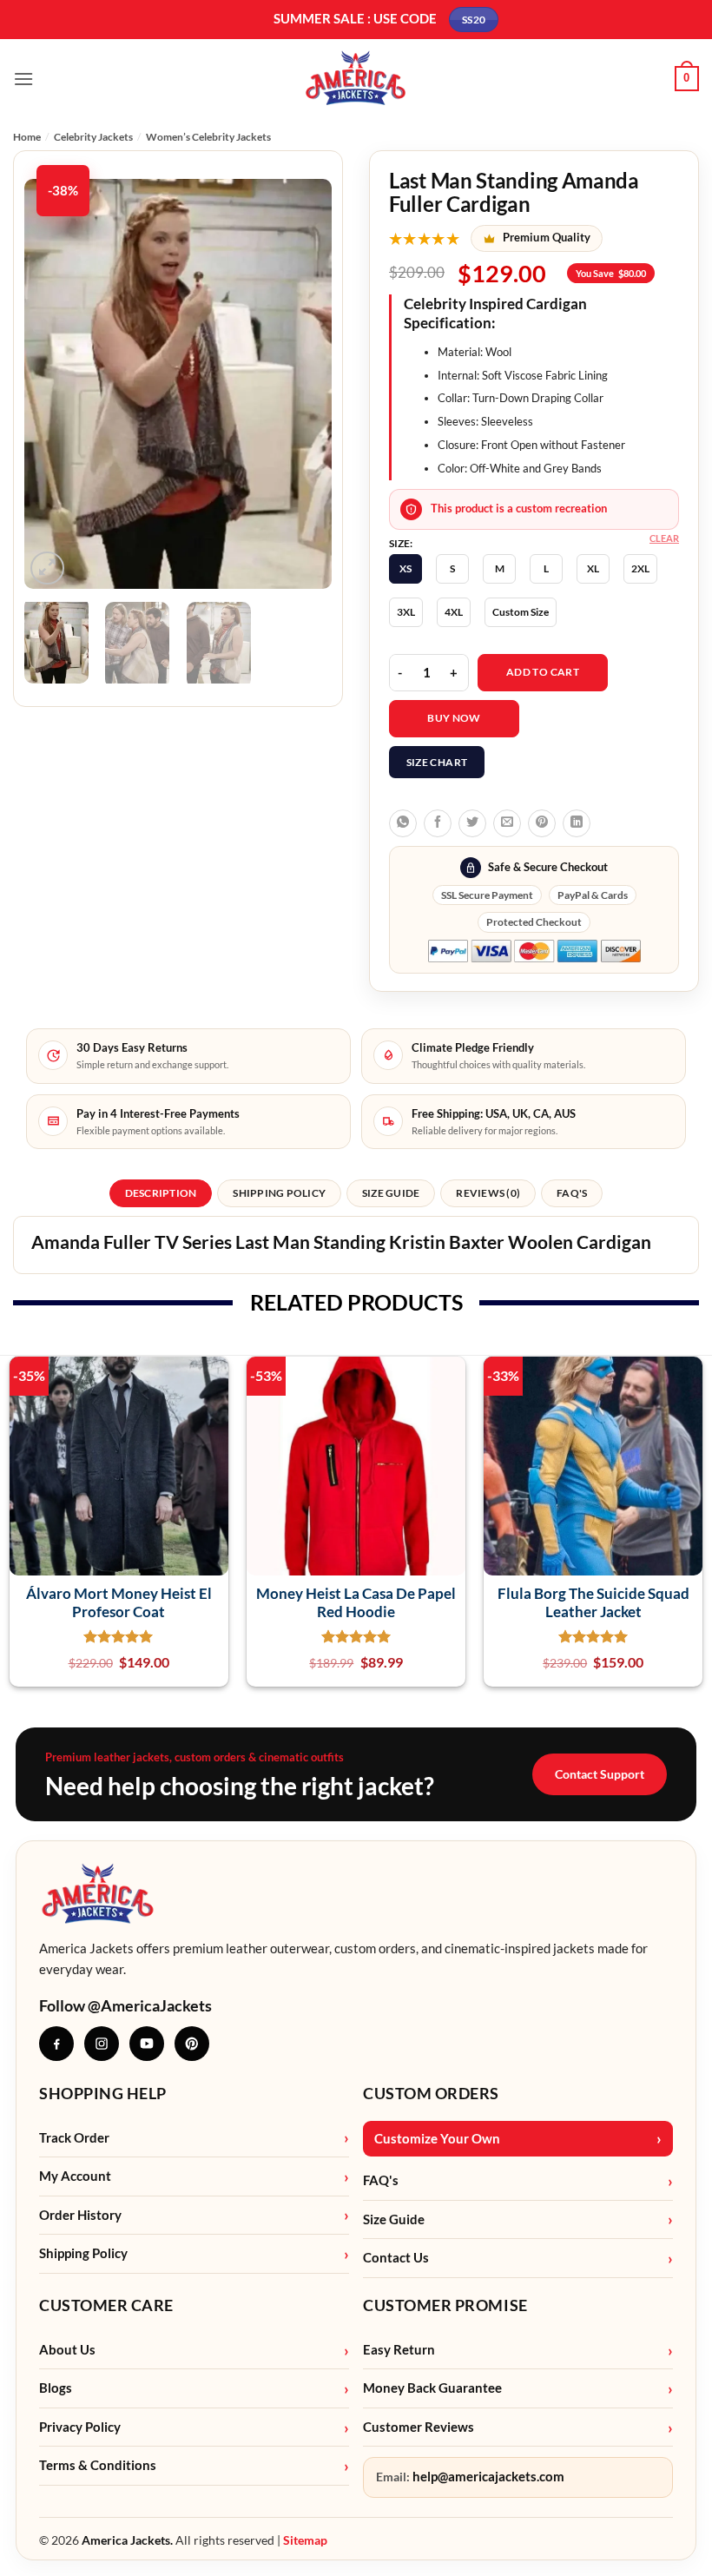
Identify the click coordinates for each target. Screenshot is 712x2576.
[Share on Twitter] (472, 823)
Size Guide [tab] (391, 1193)
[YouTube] (147, 2044)
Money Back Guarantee (432, 2388)
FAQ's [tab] (572, 1193)
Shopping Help (103, 2093)
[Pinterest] (192, 2044)
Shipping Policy (83, 2253)
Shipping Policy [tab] (279, 1193)
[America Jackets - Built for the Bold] (356, 79)
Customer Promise (445, 2305)
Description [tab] (161, 1193)
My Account (75, 2176)
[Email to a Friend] (507, 823)
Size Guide (394, 2219)
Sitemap (305, 2540)
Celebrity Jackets (93, 137)
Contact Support (600, 1774)
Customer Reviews (419, 2427)
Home (27, 137)
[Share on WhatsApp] (403, 823)
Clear (664, 538)
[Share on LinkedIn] (577, 823)
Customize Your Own (437, 2139)
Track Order (74, 2138)
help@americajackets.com (488, 2477)
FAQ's (381, 2180)
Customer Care (106, 2305)
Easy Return (399, 2350)
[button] (23, 79)
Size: (401, 544)
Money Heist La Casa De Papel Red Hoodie (356, 1602)
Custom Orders (431, 2093)
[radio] (405, 569)
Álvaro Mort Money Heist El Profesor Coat (119, 1602)
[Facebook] (56, 2044)
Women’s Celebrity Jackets (208, 137)
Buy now (454, 718)
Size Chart (437, 762)
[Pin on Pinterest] (542, 823)
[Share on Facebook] (438, 823)
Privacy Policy (80, 2427)
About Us (67, 2350)
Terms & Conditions (98, 2465)
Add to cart (543, 672)
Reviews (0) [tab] (488, 1193)
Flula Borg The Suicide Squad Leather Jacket (593, 1602)
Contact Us (396, 2258)
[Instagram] (102, 2044)
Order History (80, 2215)
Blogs (56, 2388)
